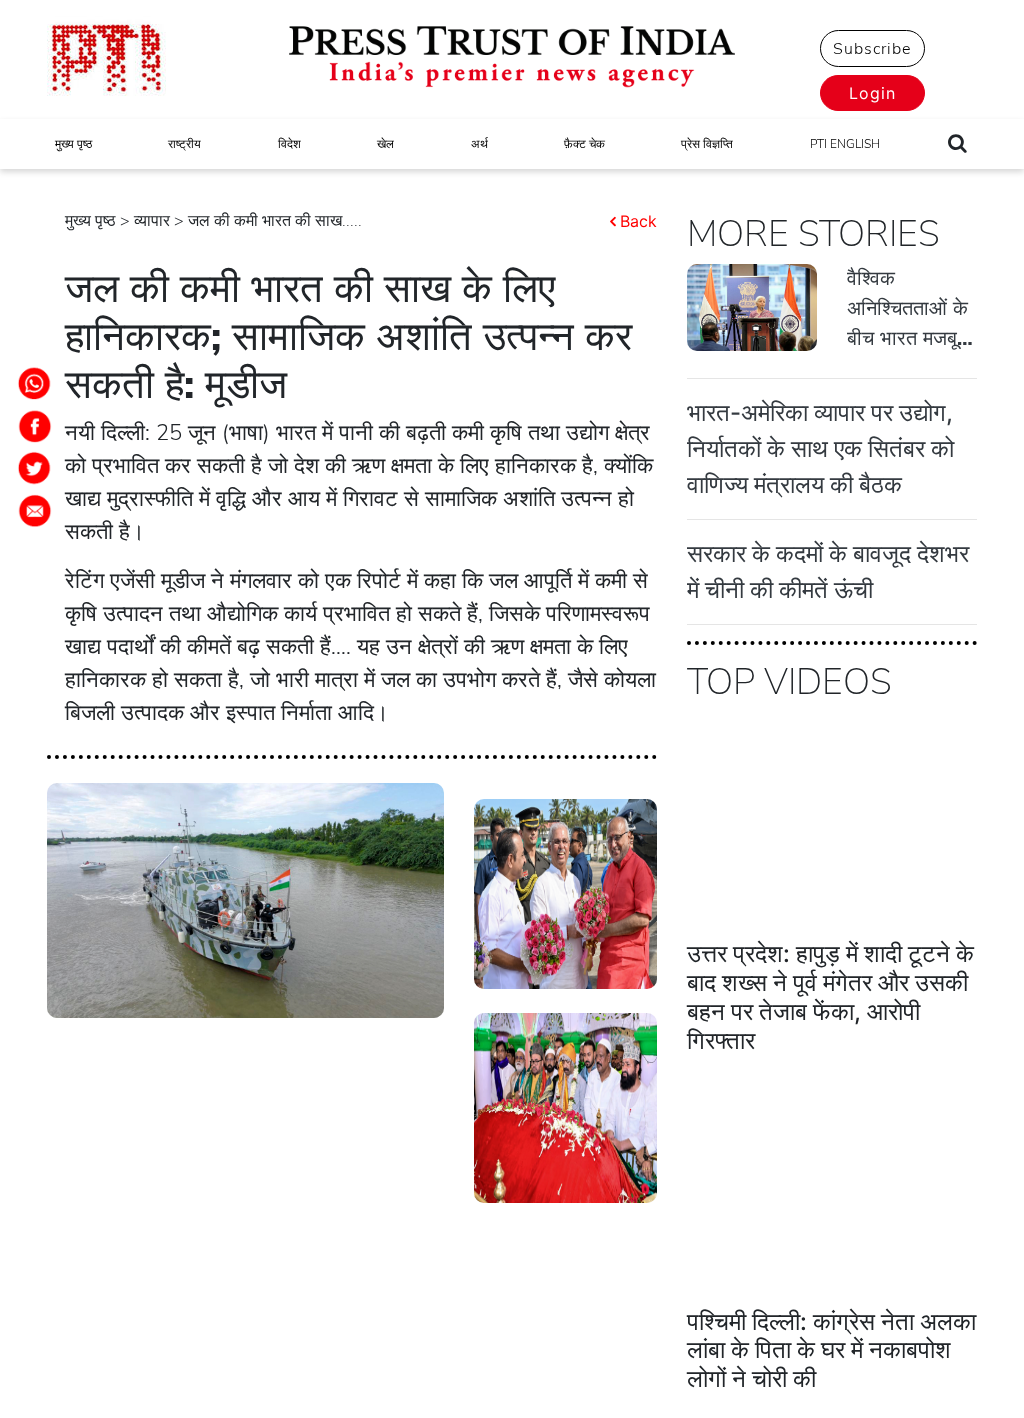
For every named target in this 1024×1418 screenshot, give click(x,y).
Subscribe (872, 49)
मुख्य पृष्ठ (73, 144)
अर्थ (479, 144)
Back (638, 221)
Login (872, 93)
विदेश (289, 144)
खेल (385, 144)
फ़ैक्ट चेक (584, 144)
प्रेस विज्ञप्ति (707, 144)
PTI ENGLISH (845, 144)
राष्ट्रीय (184, 144)
